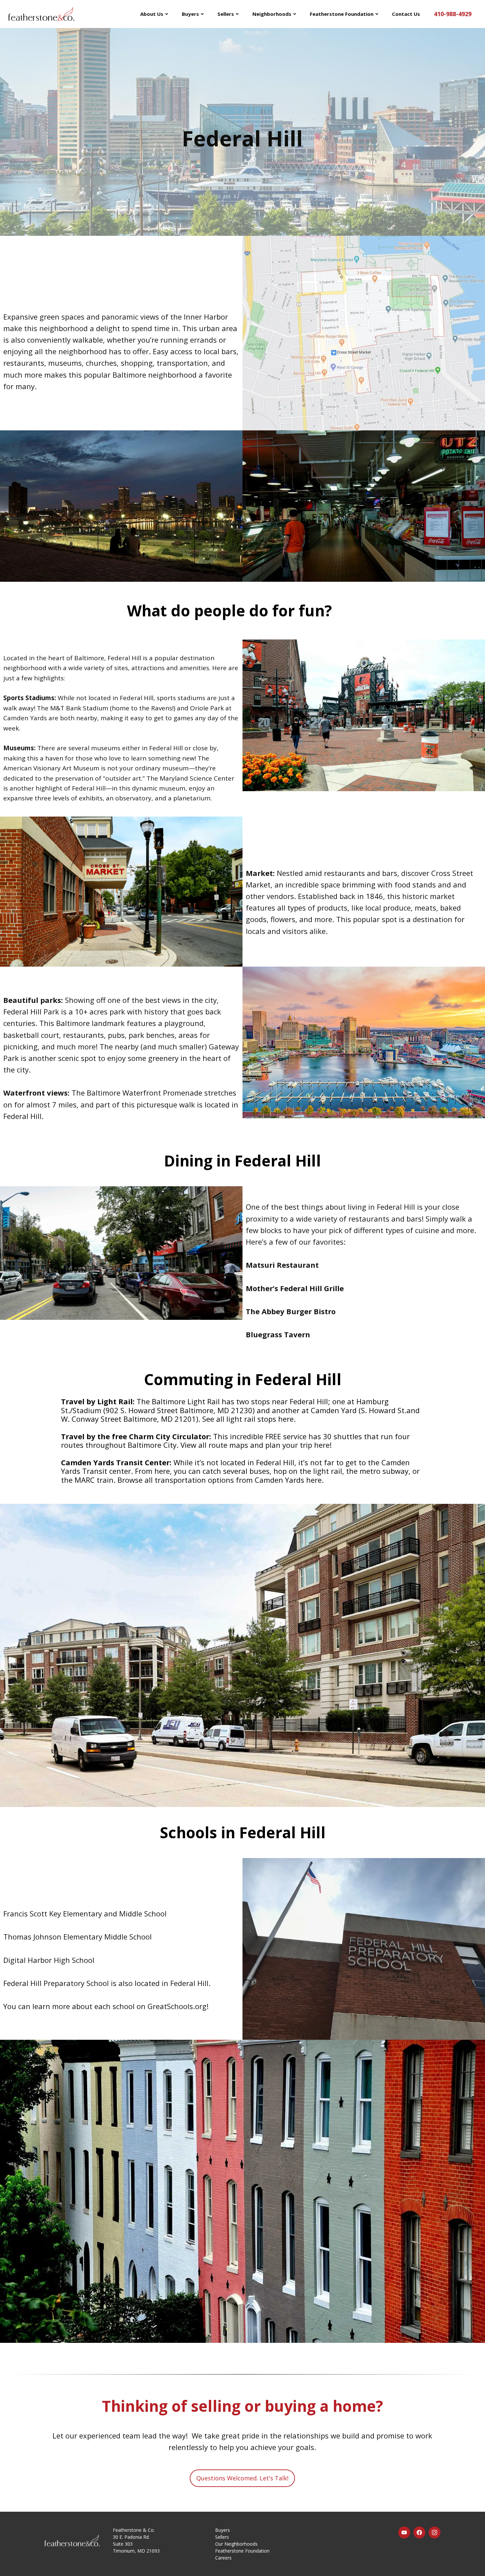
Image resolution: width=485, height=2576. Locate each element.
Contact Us (406, 14)
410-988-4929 (453, 14)
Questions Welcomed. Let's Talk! (242, 2478)
